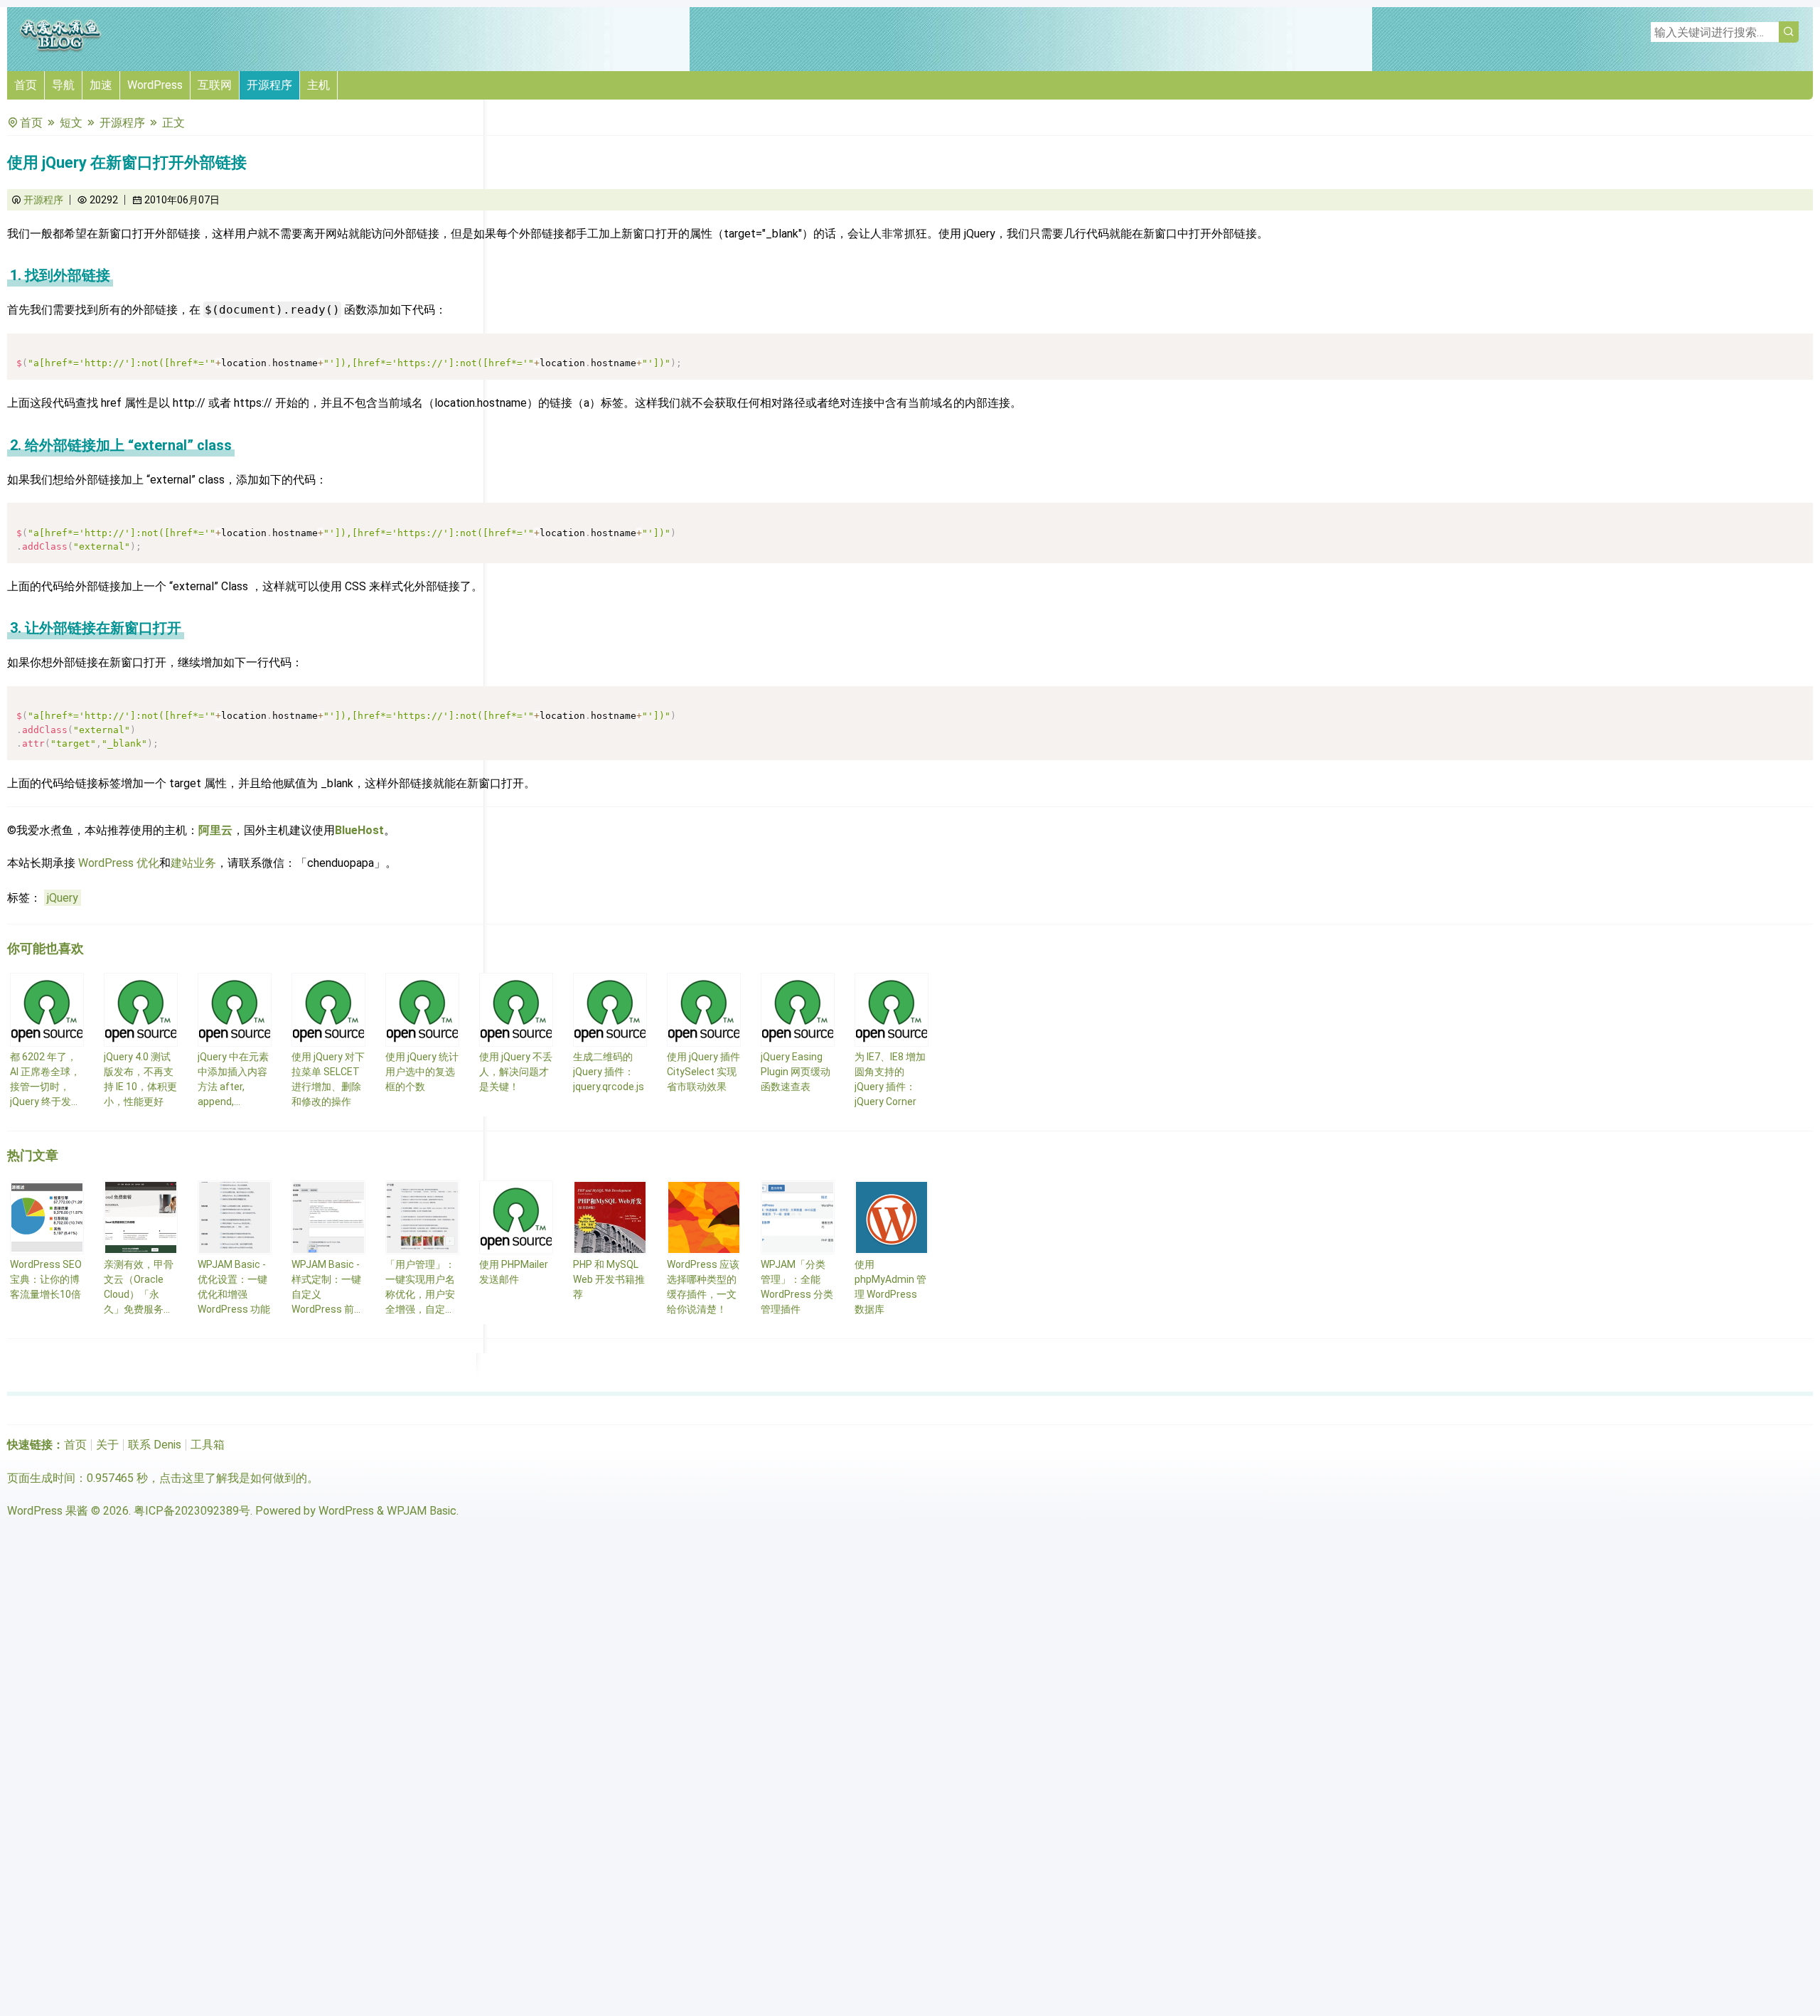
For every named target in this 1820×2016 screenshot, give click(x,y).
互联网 (215, 85)
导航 (63, 85)
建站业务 (193, 863)
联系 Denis (155, 1445)
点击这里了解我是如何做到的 (233, 1478)
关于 (107, 1445)
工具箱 (208, 1445)
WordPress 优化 (119, 863)
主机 (318, 85)
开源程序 (269, 85)
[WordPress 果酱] (60, 49)
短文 (71, 123)
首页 (26, 85)
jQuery (63, 898)
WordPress (155, 85)
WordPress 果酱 (48, 1511)
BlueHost (359, 830)
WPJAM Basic (422, 1511)
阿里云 (215, 830)
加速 (101, 85)
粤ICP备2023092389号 (192, 1511)
